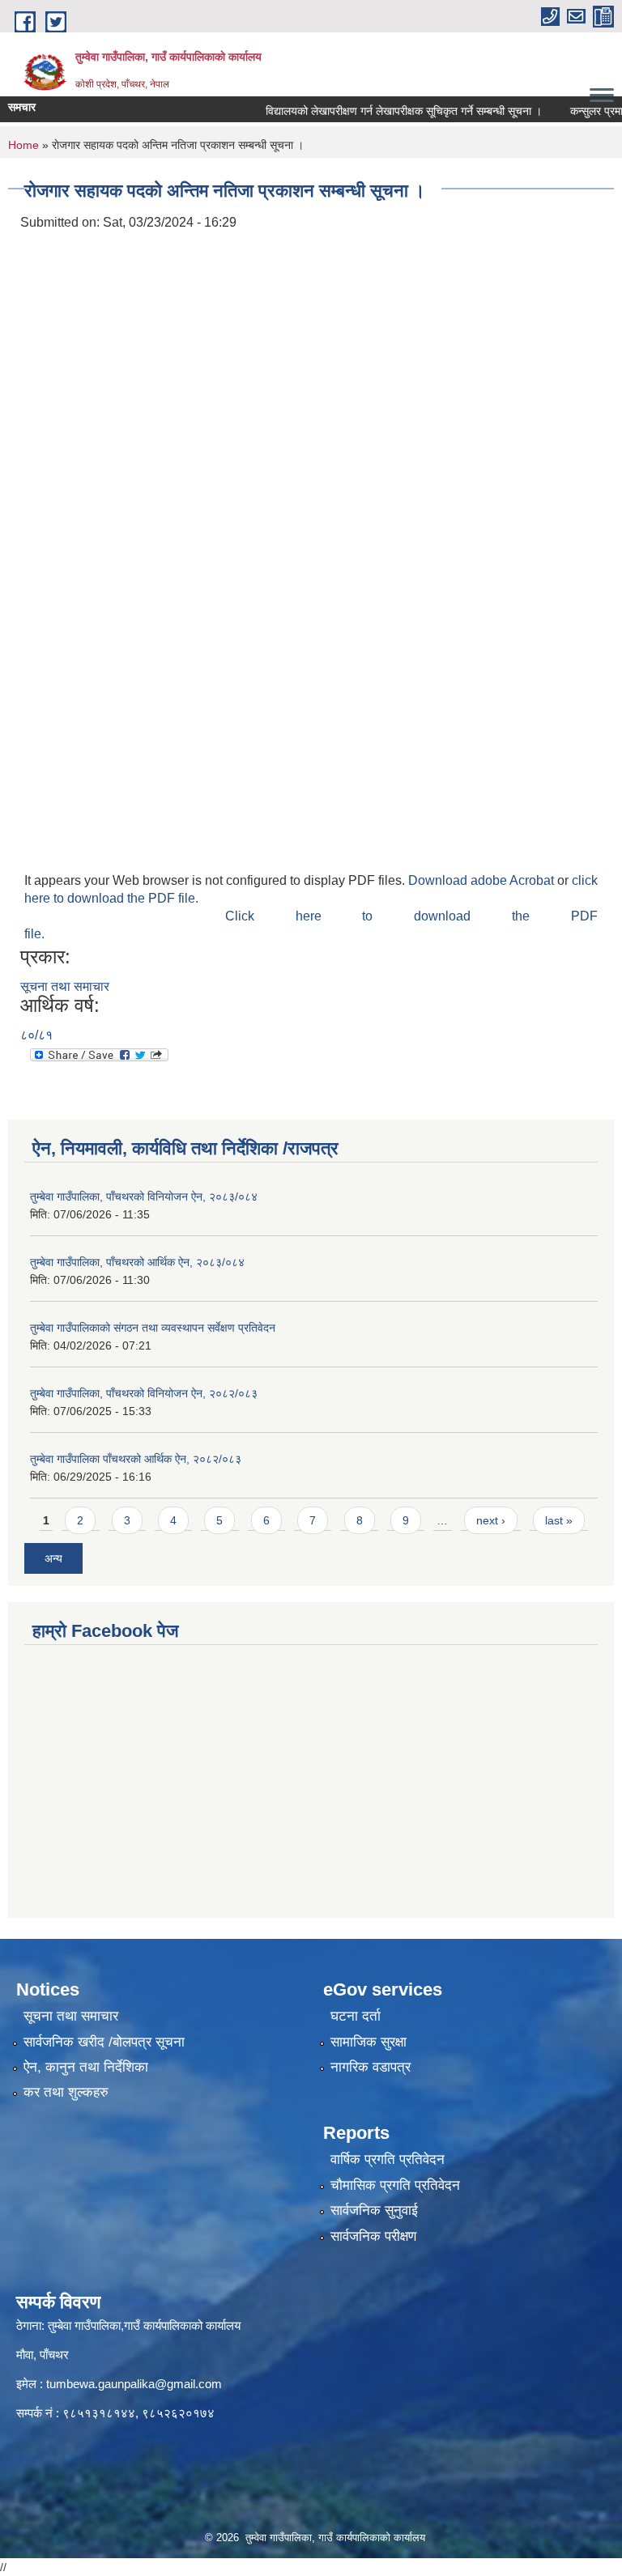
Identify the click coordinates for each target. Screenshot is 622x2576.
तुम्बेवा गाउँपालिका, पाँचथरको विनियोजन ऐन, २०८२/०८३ (144, 1393)
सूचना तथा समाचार (65, 986)
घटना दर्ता (356, 2016)
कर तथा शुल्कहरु (66, 2092)
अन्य (53, 1558)
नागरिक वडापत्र (371, 2067)
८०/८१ (36, 1035)
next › (491, 1520)
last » (559, 1520)
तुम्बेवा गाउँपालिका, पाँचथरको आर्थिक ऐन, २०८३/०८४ (137, 1262)
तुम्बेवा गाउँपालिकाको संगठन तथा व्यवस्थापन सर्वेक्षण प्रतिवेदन (153, 1328)
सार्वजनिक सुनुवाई (374, 2210)
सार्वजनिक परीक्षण (373, 2236)
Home (23, 145)
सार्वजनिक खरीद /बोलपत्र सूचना (104, 2042)
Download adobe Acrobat (483, 880)
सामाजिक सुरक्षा (369, 2042)
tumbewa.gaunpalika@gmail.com (134, 2384)
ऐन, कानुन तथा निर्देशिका (86, 2067)
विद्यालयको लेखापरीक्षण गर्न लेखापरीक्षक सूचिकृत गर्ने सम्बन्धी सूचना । (381, 111)
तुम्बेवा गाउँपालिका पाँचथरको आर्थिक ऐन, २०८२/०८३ (136, 1459)
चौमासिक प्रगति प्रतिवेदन (395, 2185)
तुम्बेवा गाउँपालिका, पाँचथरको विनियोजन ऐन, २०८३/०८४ (144, 1197)
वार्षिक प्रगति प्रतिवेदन (388, 2159)
